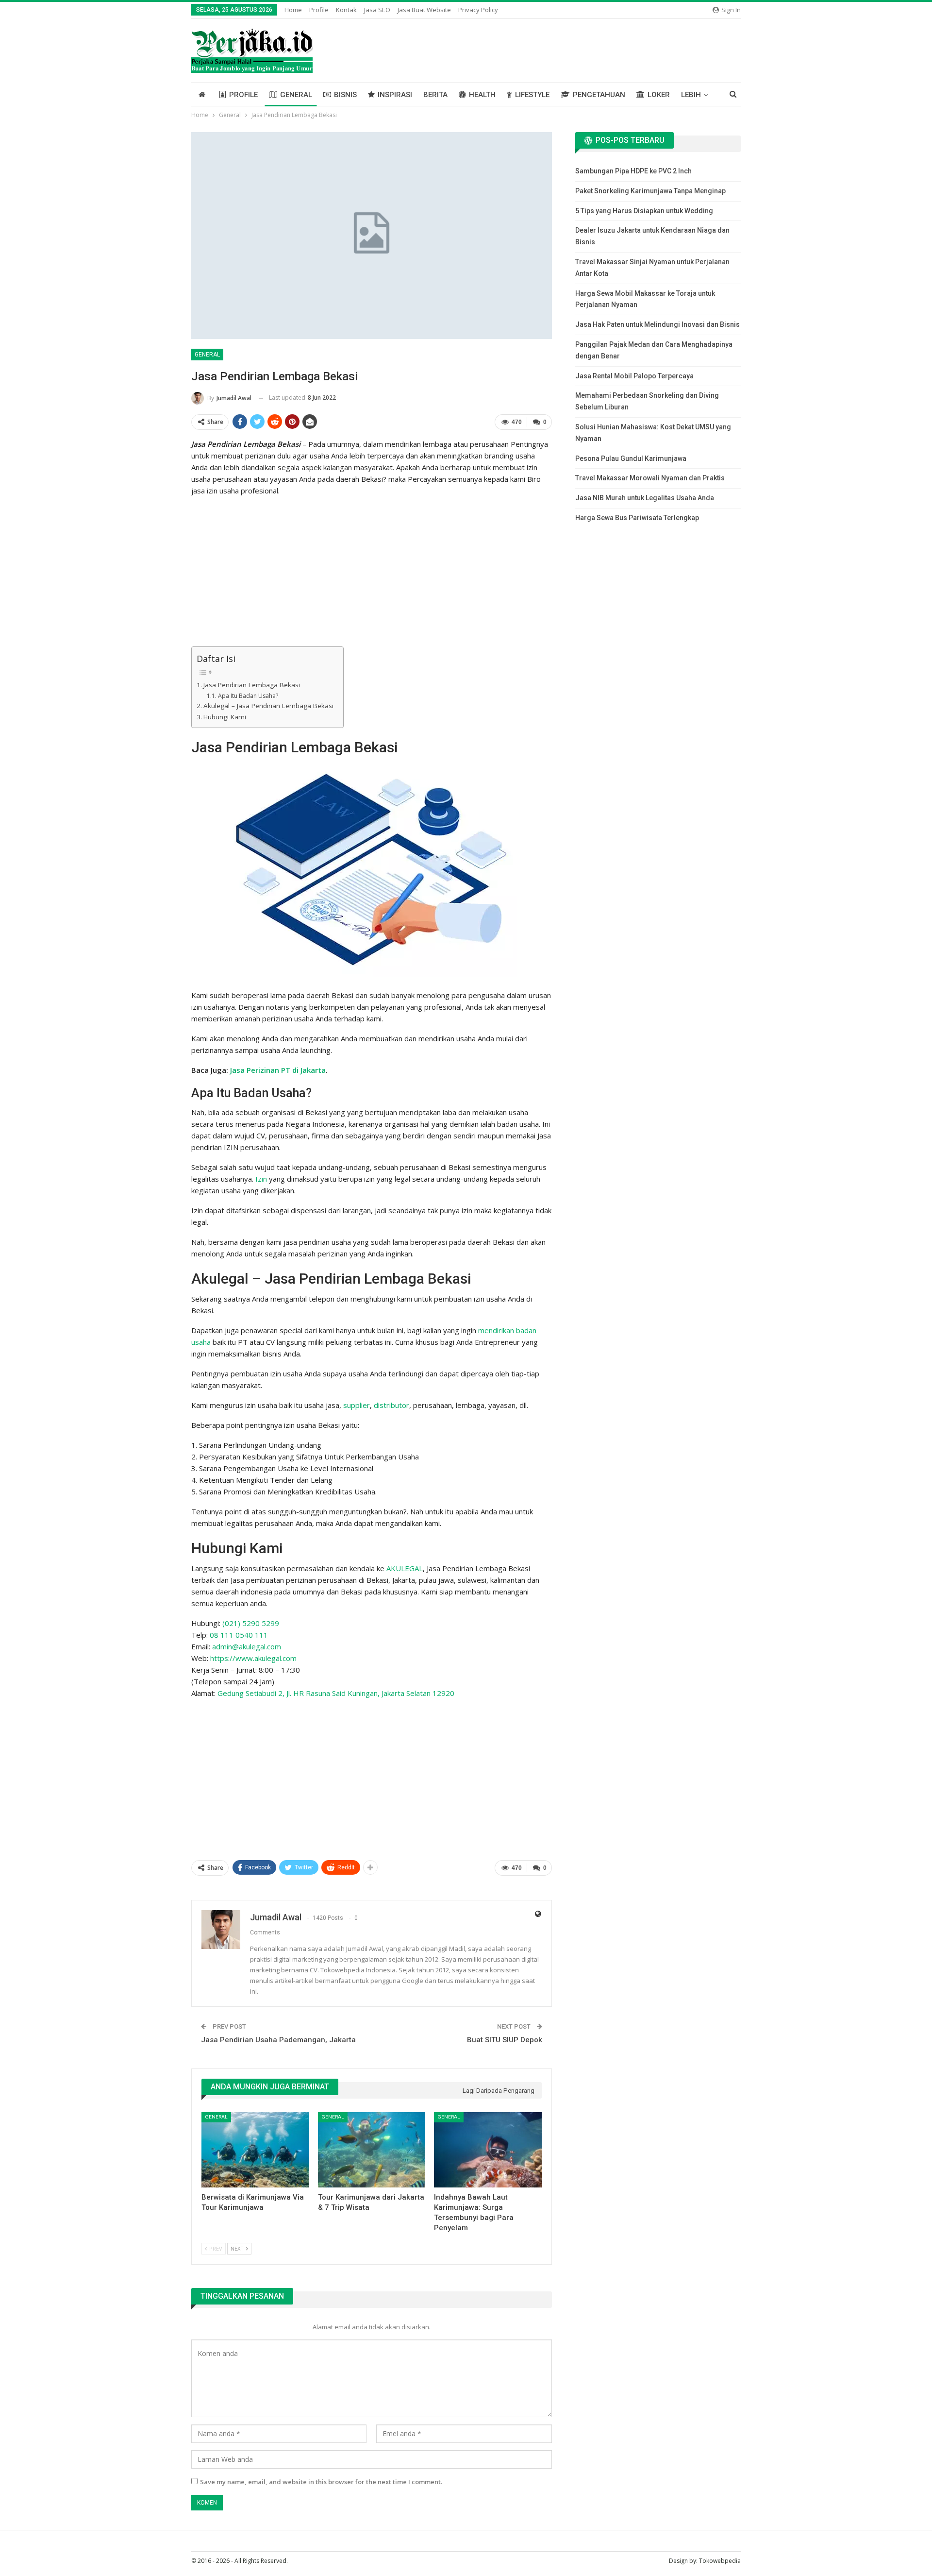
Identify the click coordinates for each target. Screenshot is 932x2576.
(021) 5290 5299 (251, 1623)
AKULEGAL (405, 1568)
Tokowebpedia (720, 2561)
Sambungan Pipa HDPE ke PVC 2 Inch (633, 171)
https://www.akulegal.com (253, 1658)
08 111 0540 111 (239, 1635)
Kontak (346, 10)
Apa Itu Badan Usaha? (248, 696)
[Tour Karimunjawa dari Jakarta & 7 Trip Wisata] (372, 2150)
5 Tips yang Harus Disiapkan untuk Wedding (644, 211)
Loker (659, 95)
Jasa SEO (377, 10)
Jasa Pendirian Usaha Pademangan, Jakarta (278, 2040)
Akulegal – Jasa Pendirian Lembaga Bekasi (268, 706)
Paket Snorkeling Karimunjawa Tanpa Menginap (650, 191)
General (296, 95)
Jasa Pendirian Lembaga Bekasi (252, 685)
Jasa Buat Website (424, 10)
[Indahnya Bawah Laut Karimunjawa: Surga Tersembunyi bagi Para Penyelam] (488, 2150)
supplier (357, 1405)
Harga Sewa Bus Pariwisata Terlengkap (637, 518)
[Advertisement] (372, 573)
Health (482, 95)
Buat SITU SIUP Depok (505, 2040)
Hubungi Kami (225, 717)
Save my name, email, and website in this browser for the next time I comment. (321, 2482)
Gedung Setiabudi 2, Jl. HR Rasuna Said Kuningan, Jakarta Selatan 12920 (336, 1693)
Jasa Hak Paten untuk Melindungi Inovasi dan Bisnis (657, 324)
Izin (261, 1179)
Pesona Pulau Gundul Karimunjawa (631, 458)
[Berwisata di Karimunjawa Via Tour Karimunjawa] (255, 2150)
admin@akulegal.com (247, 1646)
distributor (391, 1405)
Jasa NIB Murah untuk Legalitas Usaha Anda (645, 498)
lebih (691, 95)
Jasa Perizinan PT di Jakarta (278, 1070)
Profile (319, 10)
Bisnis (345, 95)
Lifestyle (532, 95)
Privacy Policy (478, 10)
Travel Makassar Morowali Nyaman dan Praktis (650, 478)
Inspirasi (395, 95)
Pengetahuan (599, 95)
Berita (435, 95)
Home (293, 10)
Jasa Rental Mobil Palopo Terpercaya (634, 376)
